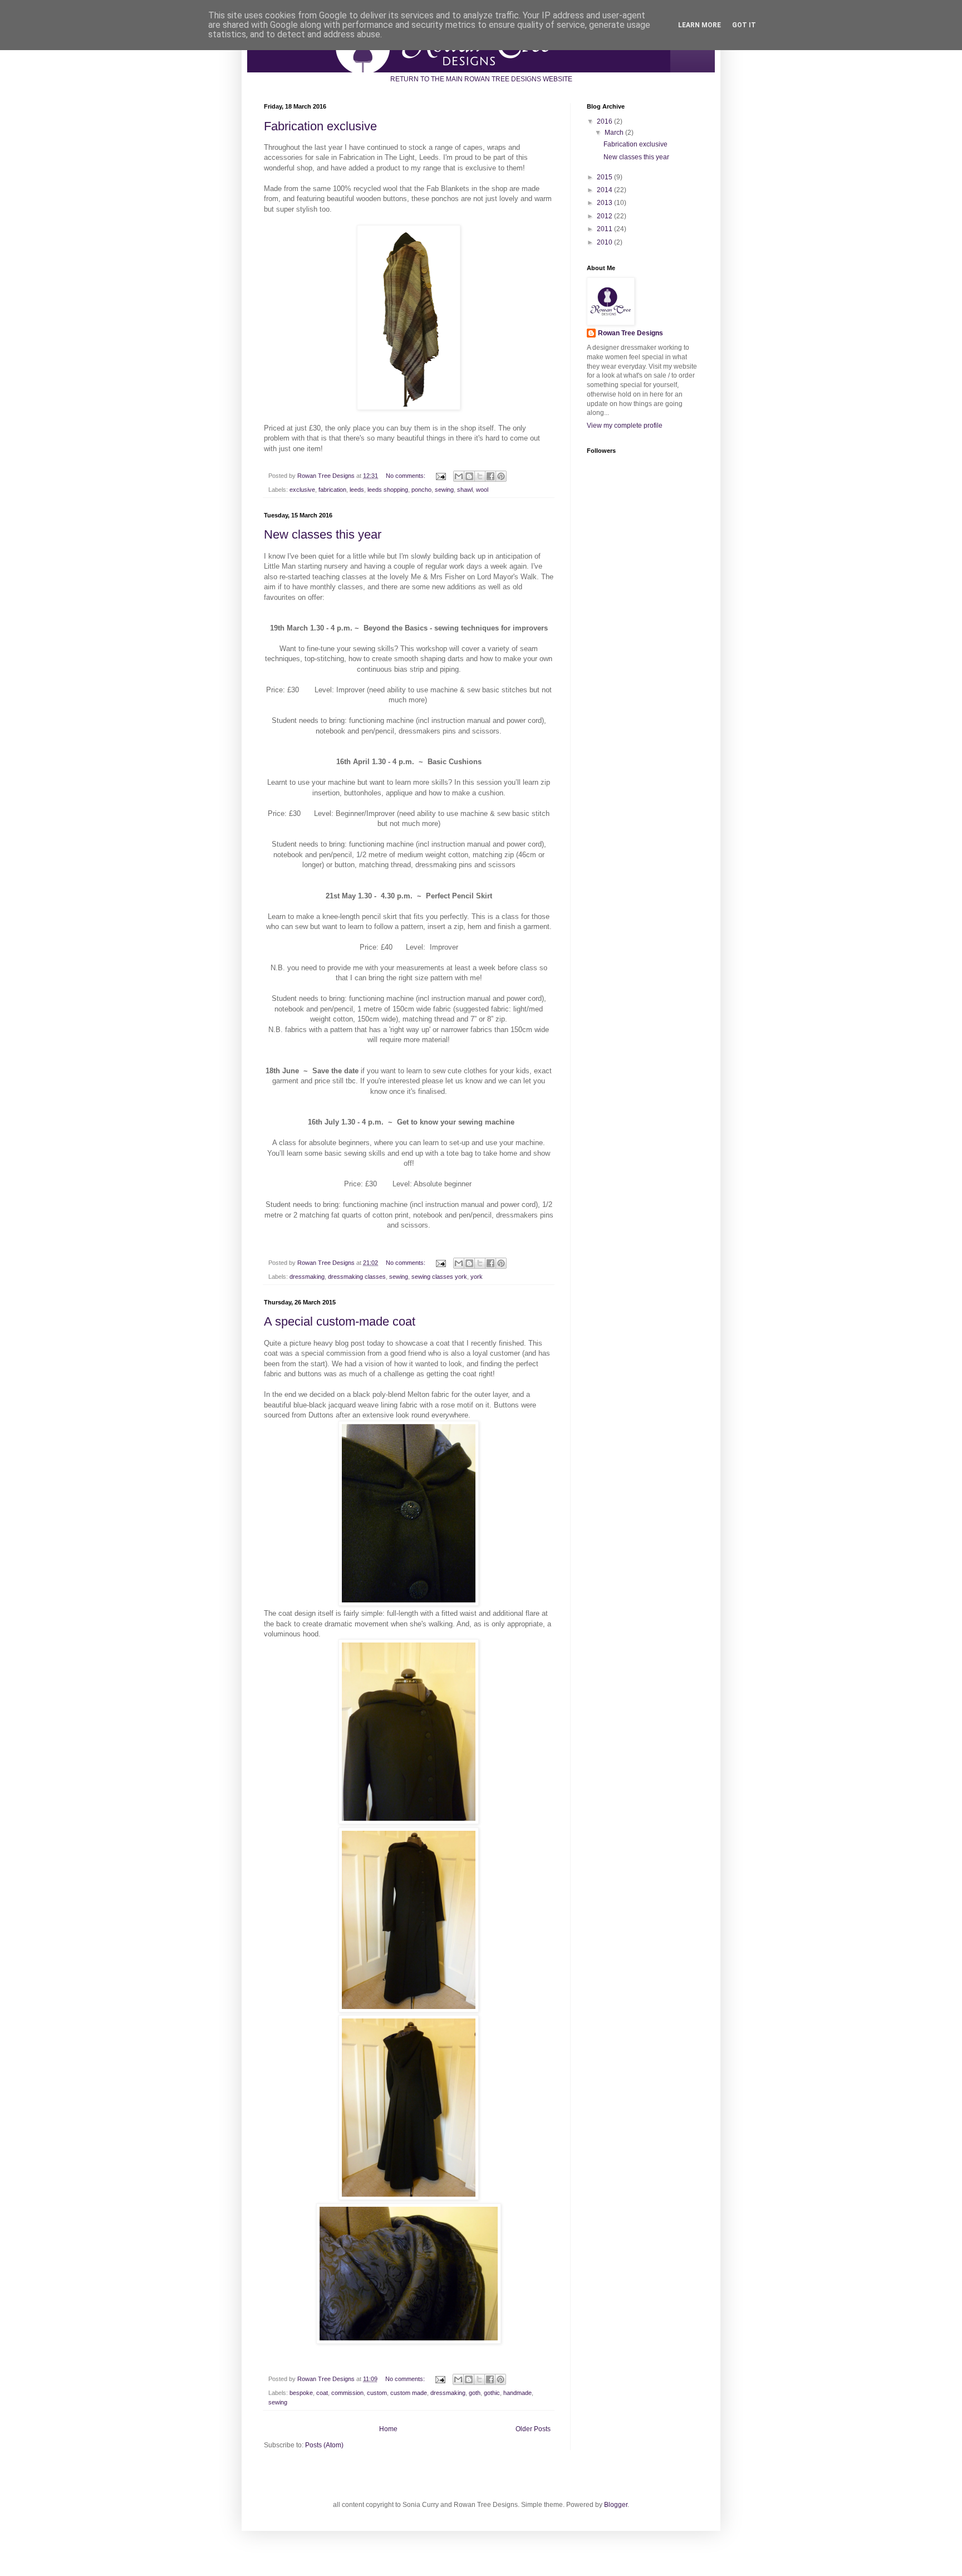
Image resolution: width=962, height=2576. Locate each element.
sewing (444, 490)
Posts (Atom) (324, 2445)
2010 (605, 242)
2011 (605, 229)
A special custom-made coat (340, 1321)
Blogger (616, 2505)
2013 (605, 203)
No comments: (406, 476)
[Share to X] (480, 476)
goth (475, 2393)
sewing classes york (439, 1277)
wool (482, 490)
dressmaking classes (357, 1277)
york (477, 1277)
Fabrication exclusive (320, 126)
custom (377, 2393)
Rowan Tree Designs (630, 333)
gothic (492, 2393)
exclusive (302, 490)
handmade (517, 2393)
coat (322, 2393)
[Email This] (459, 476)
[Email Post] (440, 476)
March (615, 133)
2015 (605, 177)
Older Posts (533, 2429)
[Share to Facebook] (490, 476)
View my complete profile (625, 426)
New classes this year (323, 534)
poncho (421, 490)
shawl (465, 490)
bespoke (301, 2393)
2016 (605, 121)
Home (388, 2429)
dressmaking (307, 1277)
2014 (605, 190)
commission (347, 2393)
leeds (357, 490)
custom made (409, 2393)
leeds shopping (388, 490)
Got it (744, 25)
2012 (605, 216)
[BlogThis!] (469, 476)
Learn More (700, 25)
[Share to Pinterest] (501, 476)
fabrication (332, 490)
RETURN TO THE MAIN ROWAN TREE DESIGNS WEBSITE (481, 79)
